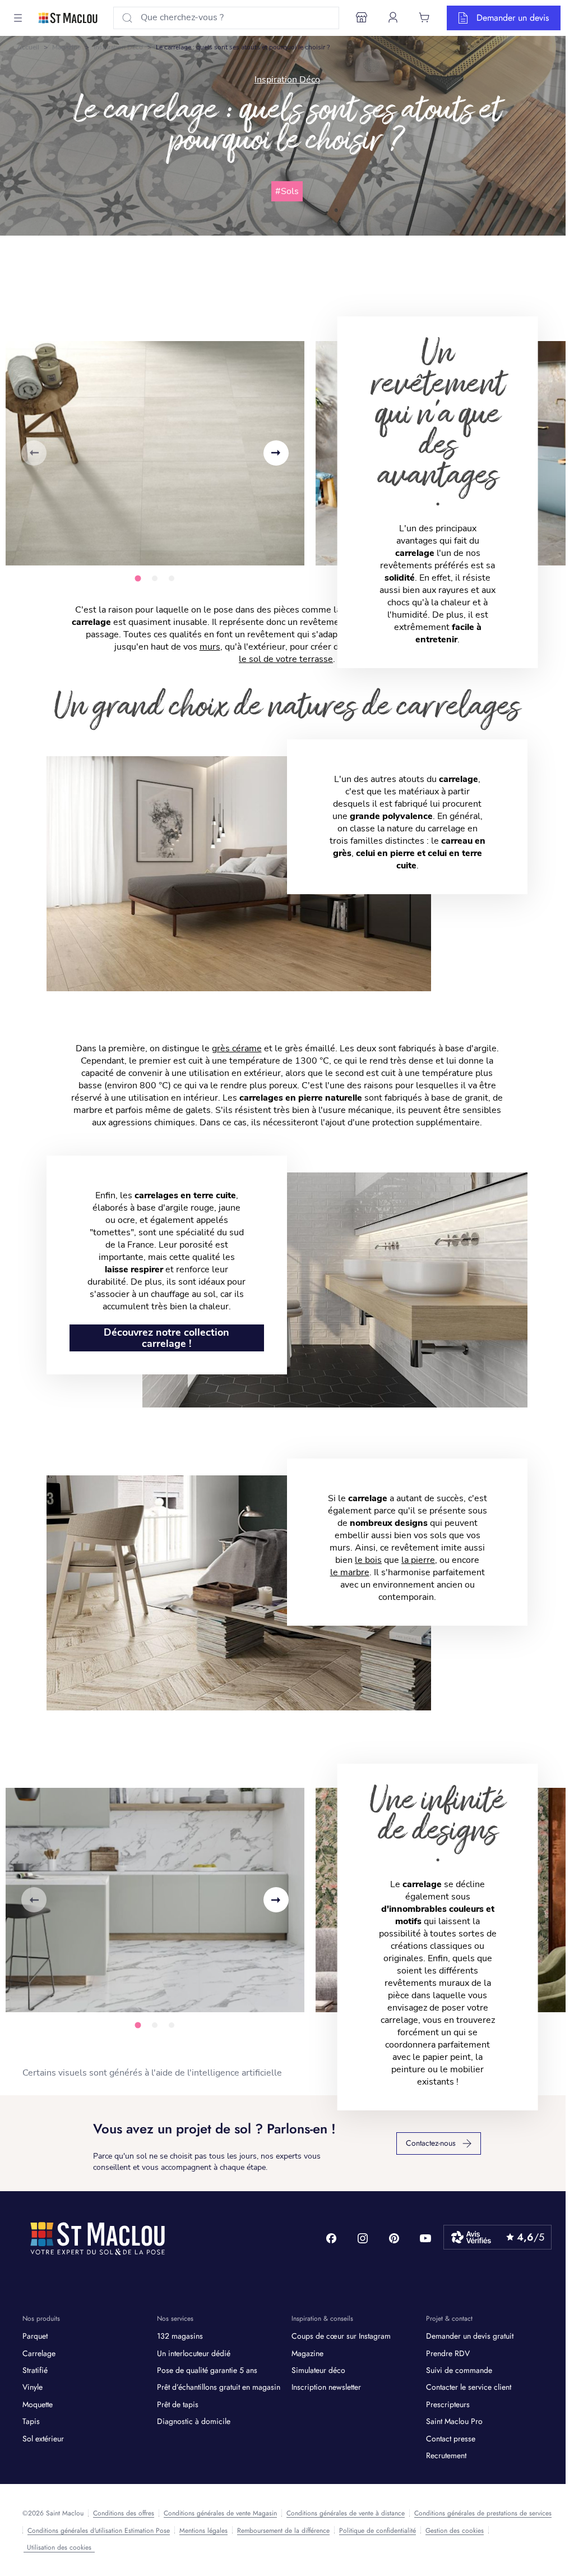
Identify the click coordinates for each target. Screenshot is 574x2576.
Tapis (31, 2421)
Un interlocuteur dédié (194, 2353)
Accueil (28, 47)
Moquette (38, 2404)
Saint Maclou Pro (454, 2421)
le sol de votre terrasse (286, 659)
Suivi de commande (459, 2370)
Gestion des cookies (455, 2531)
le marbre (350, 1572)
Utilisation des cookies (59, 2547)
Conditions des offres (124, 2513)
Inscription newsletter (326, 2387)
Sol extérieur (43, 2439)
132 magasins (180, 2336)
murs (210, 647)
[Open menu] (18, 18)
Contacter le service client (469, 2387)
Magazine (66, 47)
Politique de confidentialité (378, 2531)
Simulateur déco (318, 2370)
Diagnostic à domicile (194, 2421)
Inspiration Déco (118, 47)
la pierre (418, 1560)
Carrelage (39, 2353)
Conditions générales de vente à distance (346, 2513)
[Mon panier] (424, 17)
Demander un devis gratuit (470, 2336)
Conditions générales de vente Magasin (220, 2513)
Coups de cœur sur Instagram (341, 2336)
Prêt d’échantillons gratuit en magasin (219, 2387)
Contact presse (451, 2439)
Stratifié (35, 2370)
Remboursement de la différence (283, 2531)
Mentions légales (203, 2531)
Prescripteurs (448, 2404)
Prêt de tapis (178, 2404)
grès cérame (237, 1048)
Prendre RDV (448, 2353)
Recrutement (446, 2455)
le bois (368, 1560)
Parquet (35, 2336)
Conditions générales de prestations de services (483, 2513)
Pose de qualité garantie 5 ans (207, 2370)
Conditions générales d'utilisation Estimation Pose (99, 2531)
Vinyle (33, 2387)
